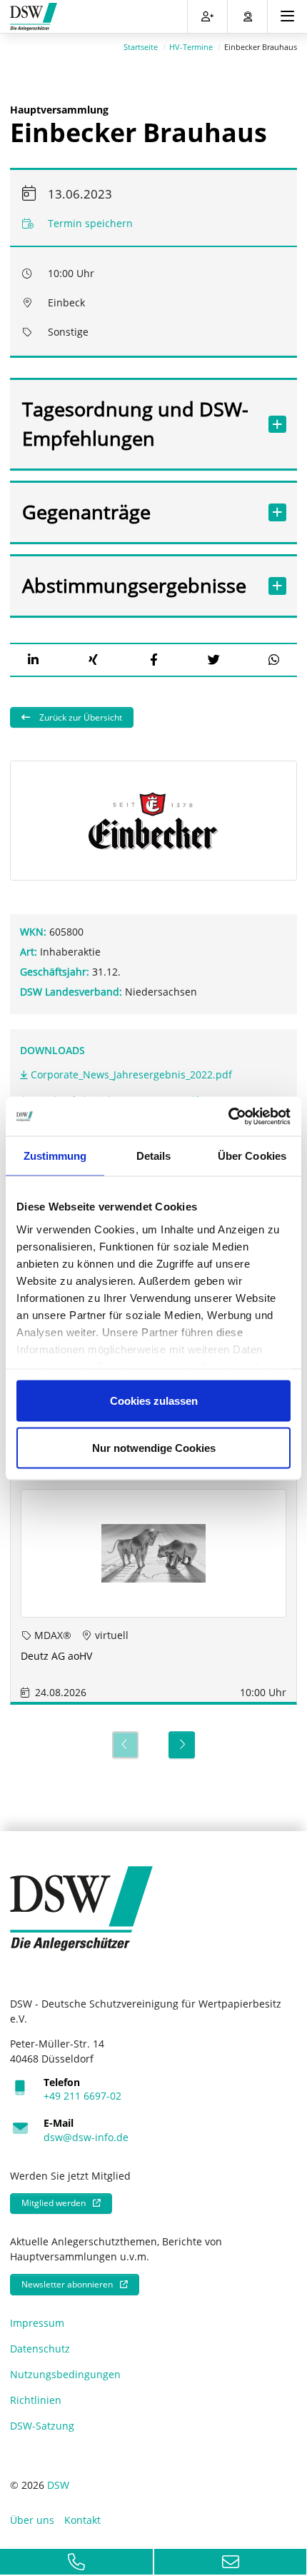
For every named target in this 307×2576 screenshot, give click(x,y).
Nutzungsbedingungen (65, 2374)
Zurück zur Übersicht (80, 717)
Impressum (37, 2323)
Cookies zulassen (154, 1401)
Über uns (32, 2520)
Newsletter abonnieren (67, 2284)
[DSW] (81, 1907)
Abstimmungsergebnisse (134, 585)
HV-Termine (191, 47)
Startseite (141, 47)
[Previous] (125, 1745)
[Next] (182, 1745)
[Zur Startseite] (34, 17)
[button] (33, 660)
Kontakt (82, 2520)
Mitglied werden (54, 2203)
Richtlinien (36, 2400)
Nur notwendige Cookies (154, 1447)
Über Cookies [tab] (252, 1156)
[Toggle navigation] (287, 16)
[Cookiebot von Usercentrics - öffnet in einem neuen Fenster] (228, 1116)
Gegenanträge (86, 512)
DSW (58, 2485)
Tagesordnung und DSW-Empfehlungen (135, 424)
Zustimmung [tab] (55, 1156)
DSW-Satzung (42, 2426)
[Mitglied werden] (207, 16)
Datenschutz (40, 2349)
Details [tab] (154, 1156)
